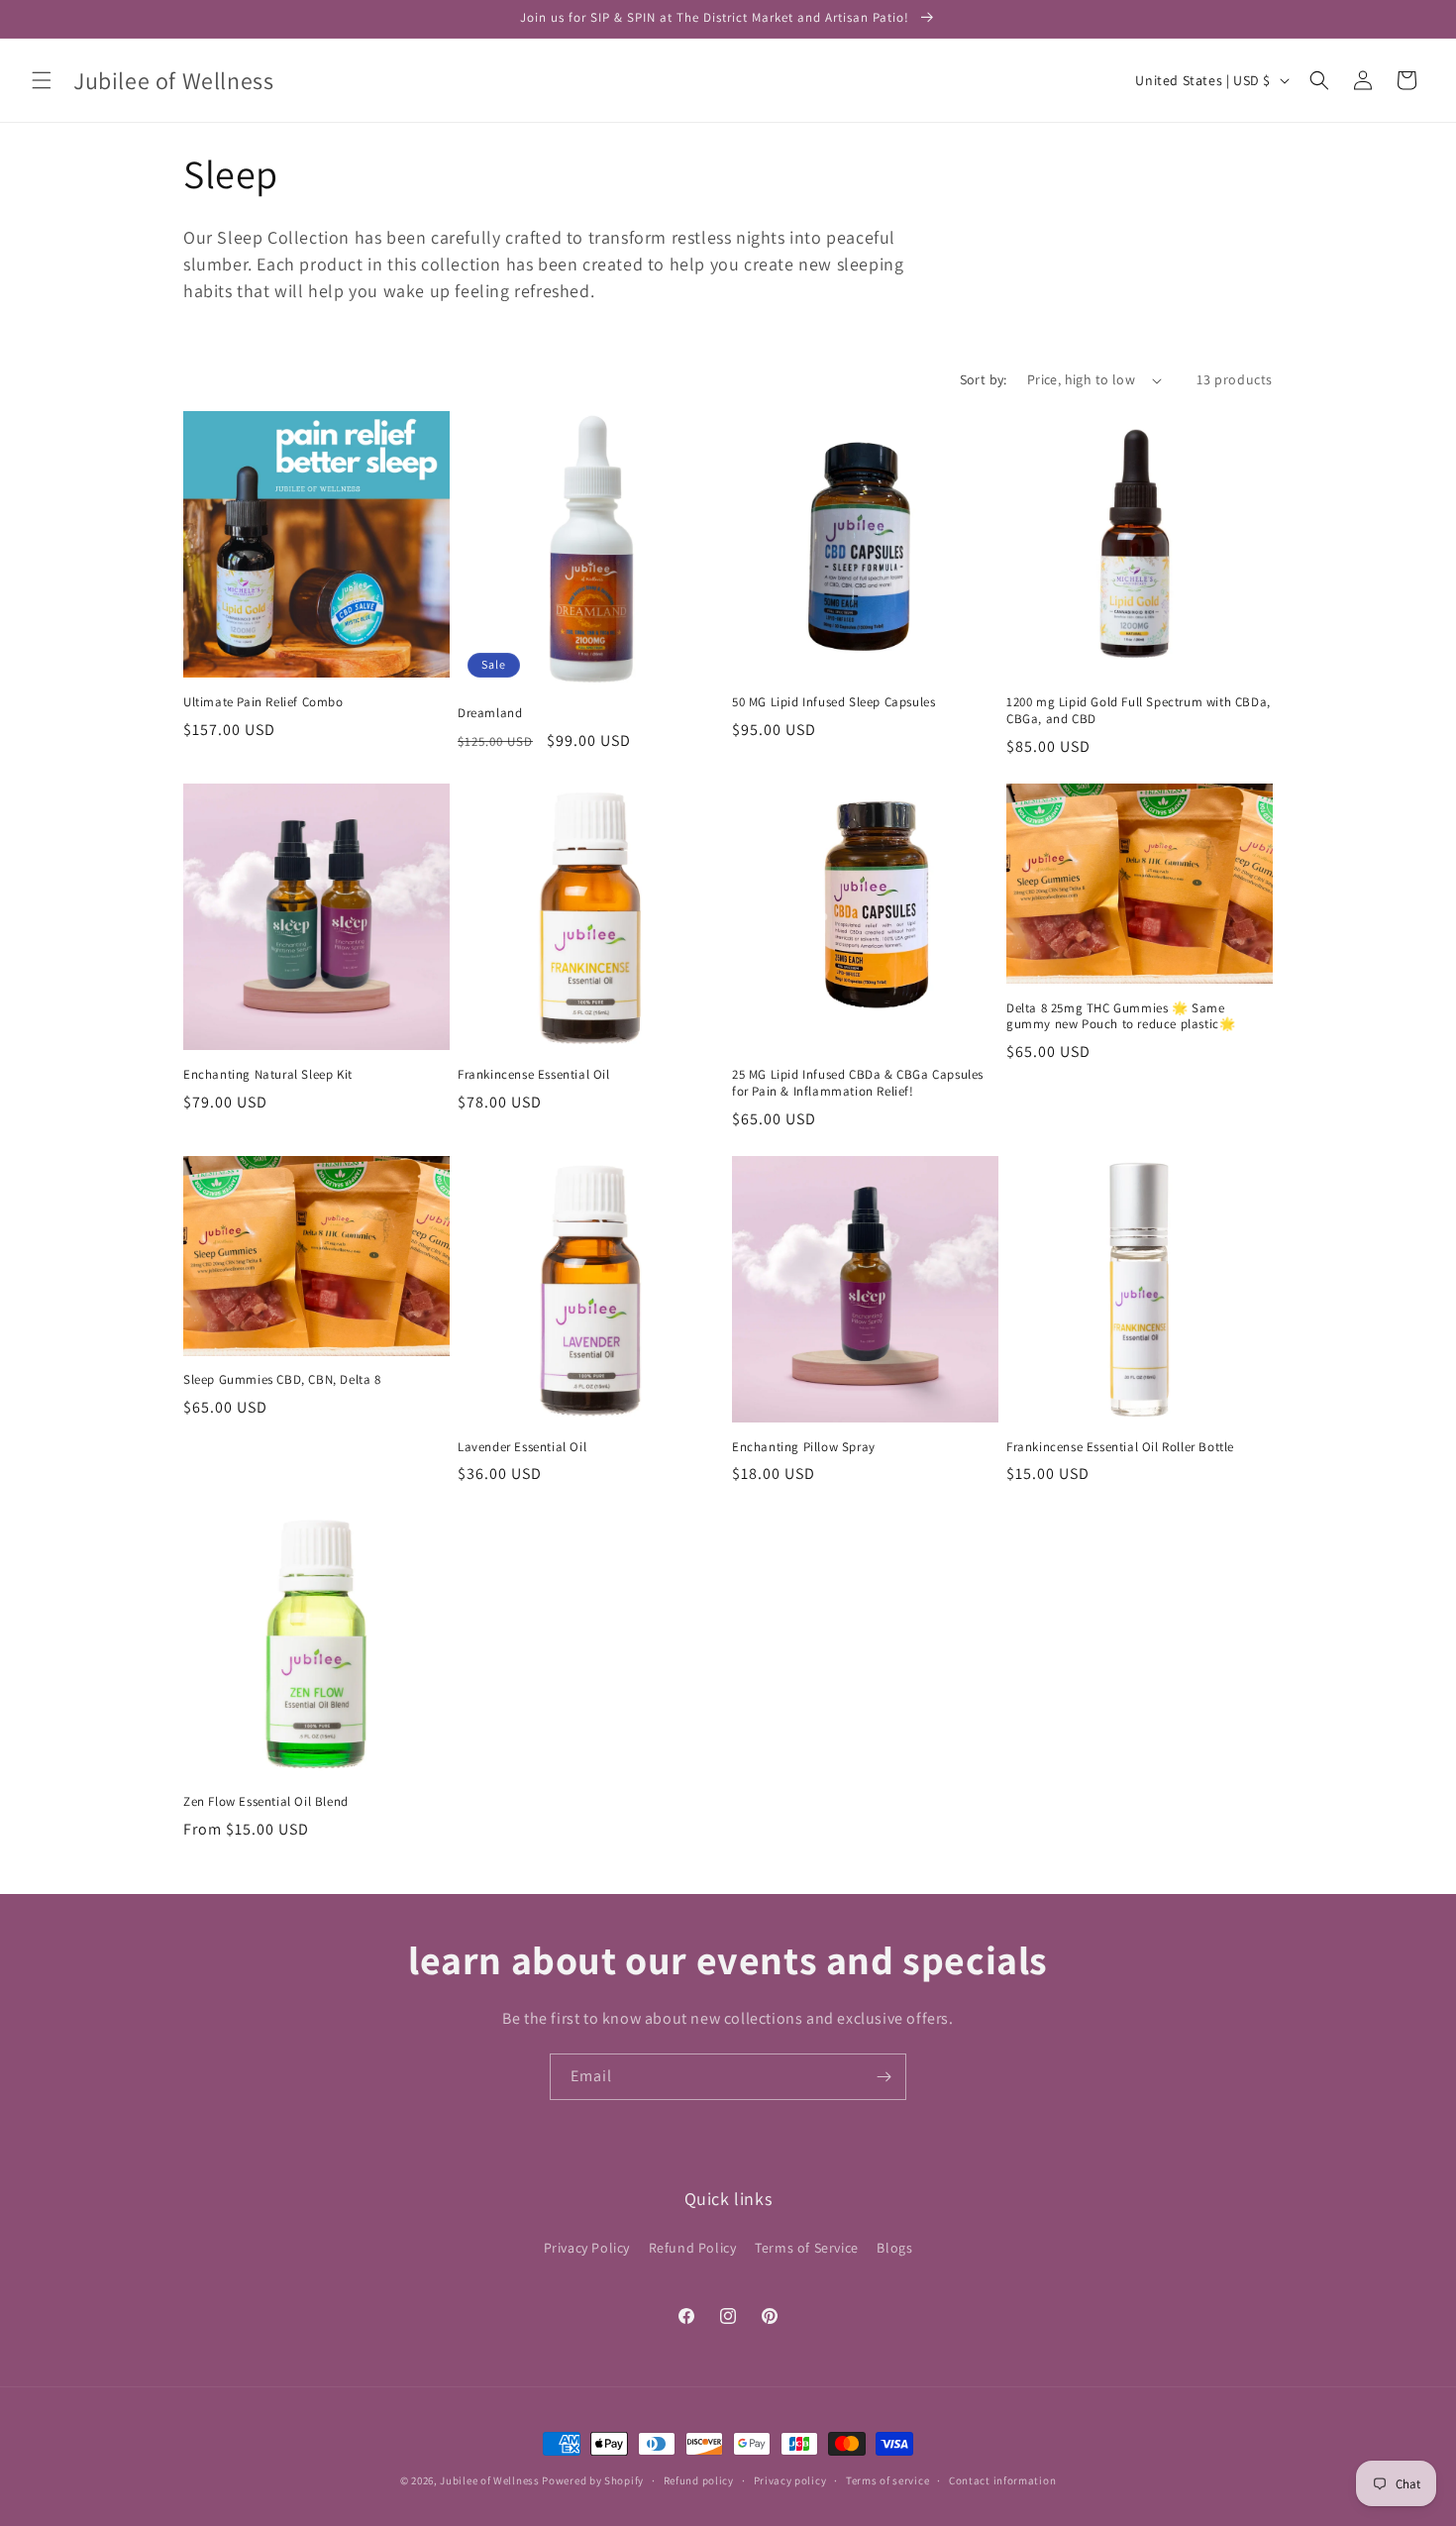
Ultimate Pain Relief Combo (263, 702)
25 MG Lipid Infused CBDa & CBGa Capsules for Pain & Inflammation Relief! (858, 1083)
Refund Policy (693, 2248)
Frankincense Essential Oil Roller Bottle (1120, 1447)
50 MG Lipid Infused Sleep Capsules (833, 702)
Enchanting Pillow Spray (804, 1447)
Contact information (1002, 2480)
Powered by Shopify (593, 2480)
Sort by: (984, 379)
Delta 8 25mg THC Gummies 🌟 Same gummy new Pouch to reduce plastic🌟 (1121, 1017)
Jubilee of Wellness (489, 2480)
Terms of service (887, 2480)
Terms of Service (807, 2248)
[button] (42, 80)
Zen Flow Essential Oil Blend (266, 1802)
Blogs (894, 2248)
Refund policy (699, 2480)
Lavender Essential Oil (522, 1447)
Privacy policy (790, 2480)
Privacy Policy (587, 2248)
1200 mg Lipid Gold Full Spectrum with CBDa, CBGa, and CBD (1139, 711)
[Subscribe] (884, 2077)
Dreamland (490, 713)
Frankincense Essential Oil (534, 1075)
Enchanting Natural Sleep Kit (268, 1075)
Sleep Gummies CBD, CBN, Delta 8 (282, 1380)
